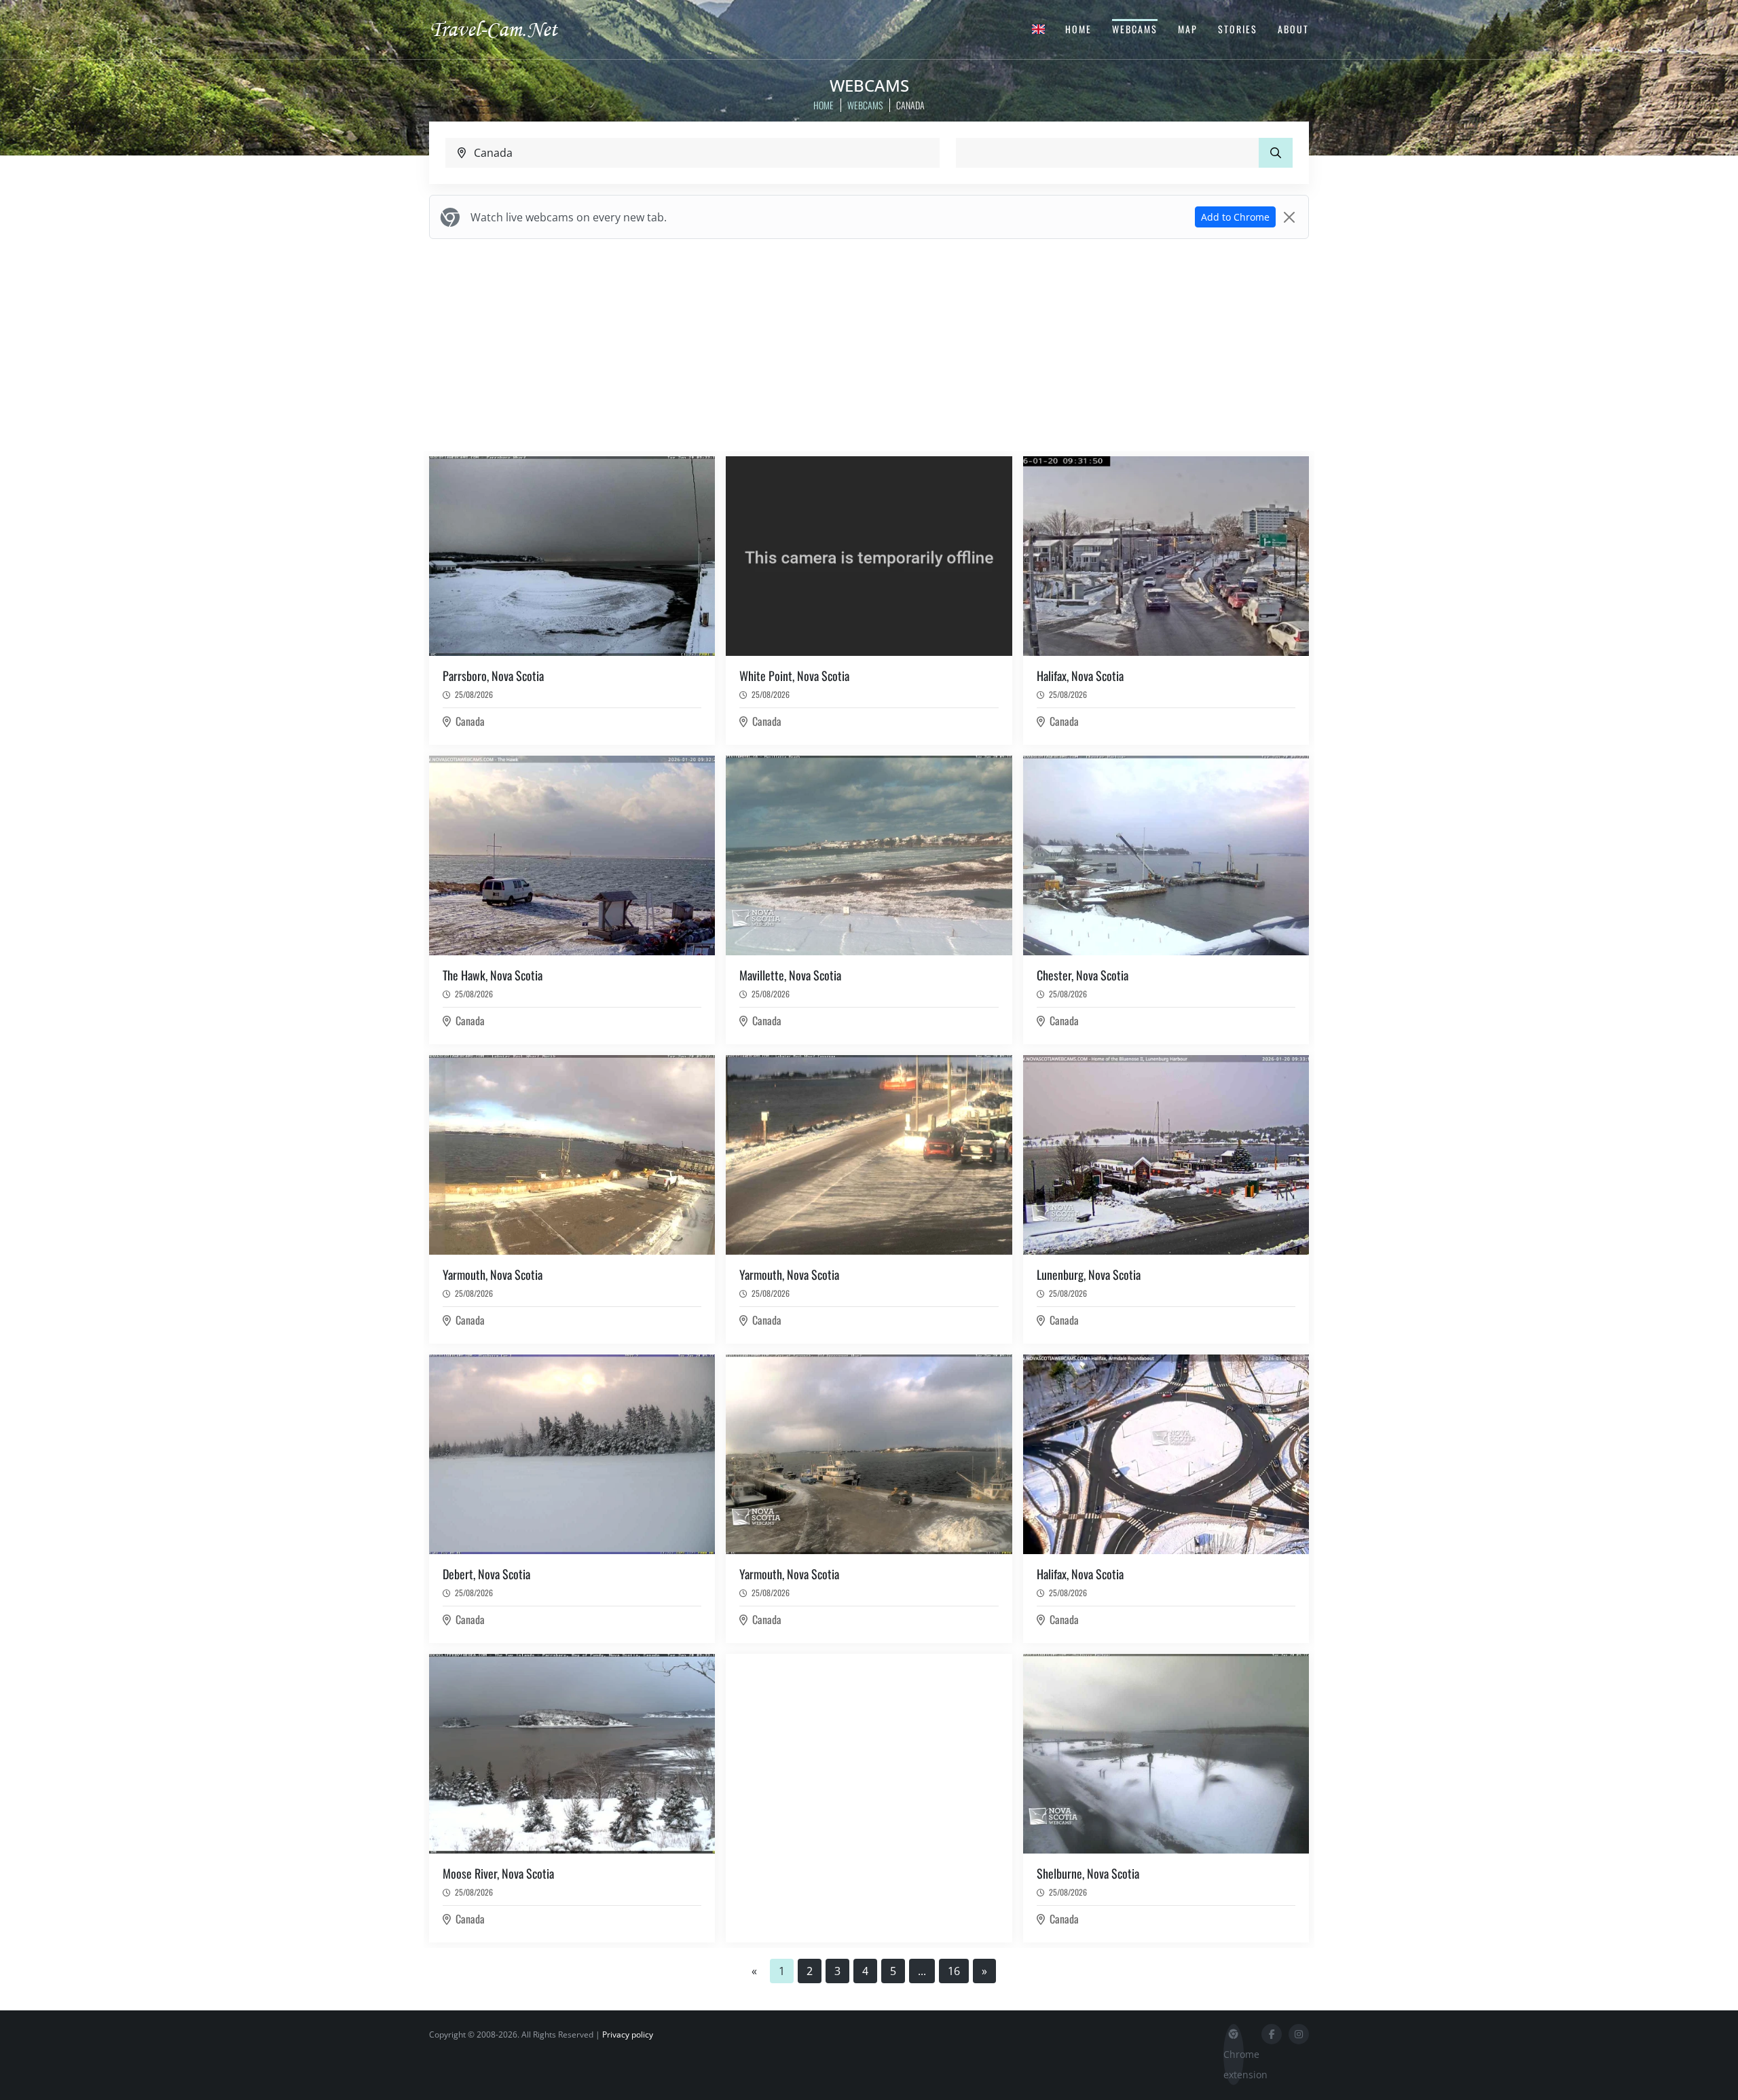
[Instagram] (1299, 2034)
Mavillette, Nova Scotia (790, 975)
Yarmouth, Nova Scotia (493, 1274)
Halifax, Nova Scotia (1080, 676)
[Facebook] (1272, 2034)
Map (1188, 29)
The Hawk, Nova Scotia (493, 975)
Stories (1238, 29)
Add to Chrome (1235, 217)
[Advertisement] (869, 345)
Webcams (1135, 29)
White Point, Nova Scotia (794, 676)
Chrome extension (1234, 2064)
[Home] (506, 29)
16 (954, 1971)
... (922, 1971)
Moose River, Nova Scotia (498, 1873)
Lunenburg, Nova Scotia (1089, 1274)
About (1293, 29)
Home (1078, 29)
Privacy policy (628, 2034)
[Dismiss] (1289, 217)
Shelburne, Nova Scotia (1088, 1873)
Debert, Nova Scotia (486, 1574)
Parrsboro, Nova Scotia (493, 676)
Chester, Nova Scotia (1083, 975)
